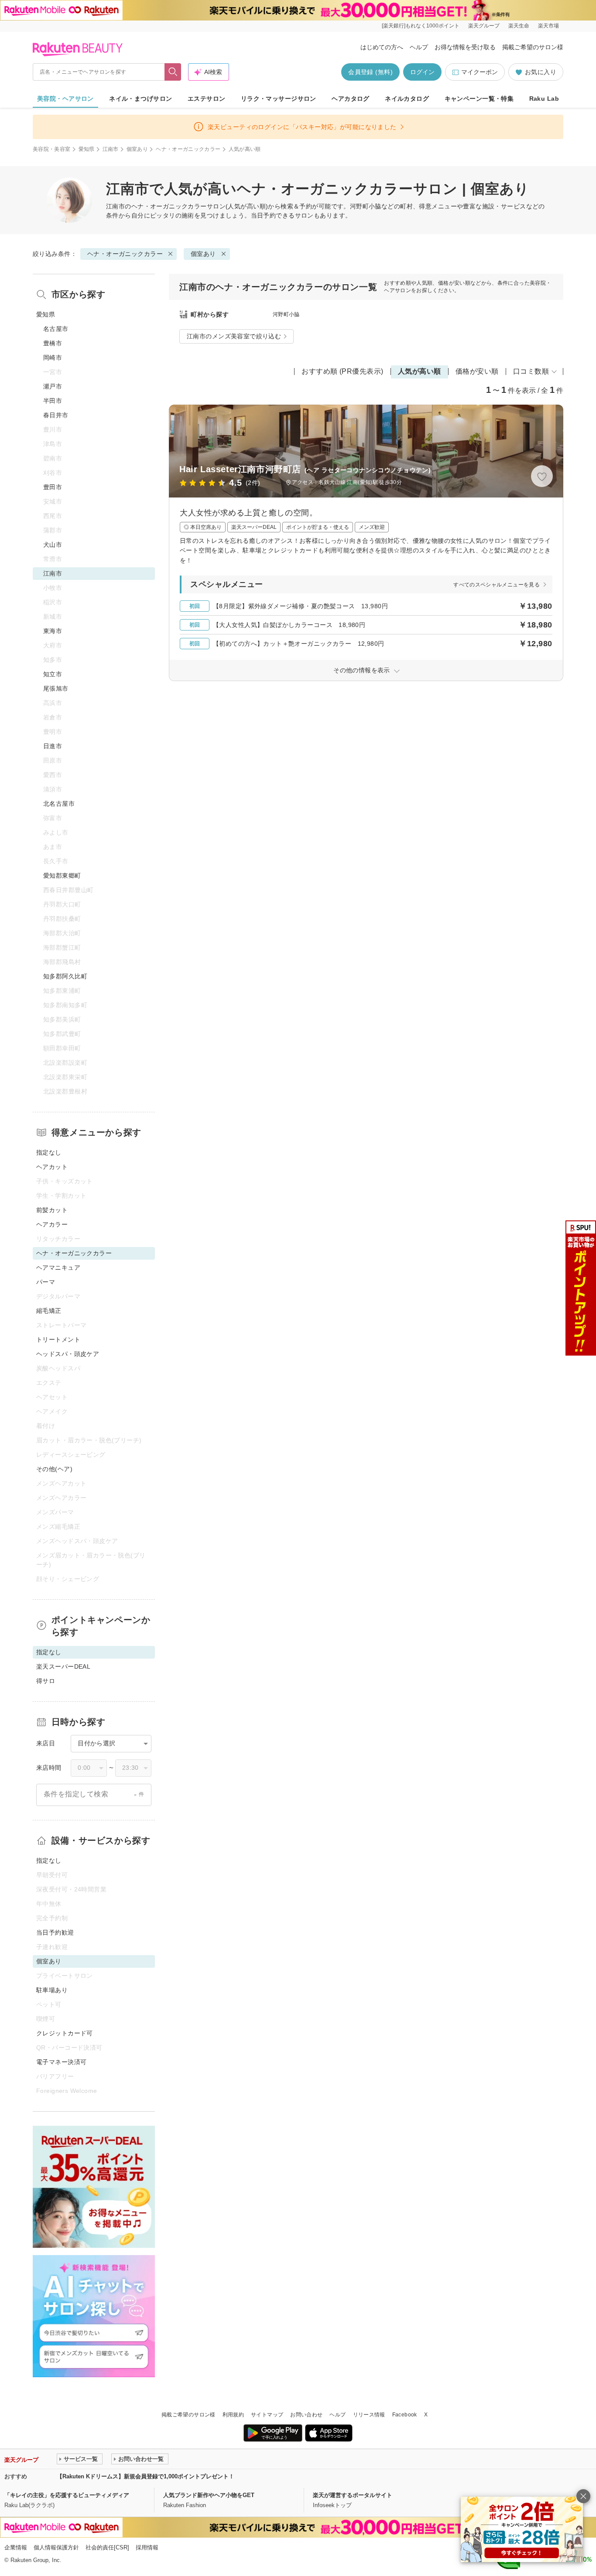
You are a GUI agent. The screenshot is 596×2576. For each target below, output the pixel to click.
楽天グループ (484, 26)
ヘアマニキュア (58, 1268)
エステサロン (207, 99)
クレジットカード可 (65, 2033)
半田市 (53, 401)
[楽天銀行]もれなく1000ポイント (421, 26)
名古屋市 (56, 329)
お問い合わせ (306, 2415)
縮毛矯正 (49, 1311)
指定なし (49, 1152)
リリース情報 (369, 2415)
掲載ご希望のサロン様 (533, 47)
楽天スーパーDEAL (63, 1666)
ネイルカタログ (407, 99)
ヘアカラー (52, 1224)
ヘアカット (52, 1167)
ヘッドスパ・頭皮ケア (68, 1354)
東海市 (53, 631)
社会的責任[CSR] (107, 2547)
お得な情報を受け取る (465, 47)
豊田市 (53, 487)
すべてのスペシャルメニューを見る (497, 585)
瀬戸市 (53, 386)
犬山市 (53, 545)
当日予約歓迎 (55, 1932)
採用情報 (147, 2547)
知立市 (53, 674)
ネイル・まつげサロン (140, 99)
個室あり (137, 149)
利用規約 (233, 2415)
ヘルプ (419, 47)
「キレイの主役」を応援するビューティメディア (67, 2495)
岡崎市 (53, 358)
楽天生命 (519, 26)
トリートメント (58, 1339)
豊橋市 (53, 343)
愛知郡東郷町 (62, 876)
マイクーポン (480, 72)
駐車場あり (52, 1990)
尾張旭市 (56, 688)
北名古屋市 (59, 804)
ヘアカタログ (351, 99)
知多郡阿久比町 (65, 976)
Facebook (405, 2415)
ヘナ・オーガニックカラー (188, 149)
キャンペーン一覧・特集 (479, 99)
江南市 (111, 149)
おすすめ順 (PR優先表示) (343, 371)
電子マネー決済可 (61, 2062)
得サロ (46, 1681)
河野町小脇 (286, 314)
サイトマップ (267, 2415)
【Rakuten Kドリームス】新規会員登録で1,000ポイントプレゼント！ (146, 2476)
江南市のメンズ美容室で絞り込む (234, 336)
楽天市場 (548, 26)
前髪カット (52, 1210)
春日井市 (56, 415)
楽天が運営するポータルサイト (353, 2495)
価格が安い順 (477, 371)
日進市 (53, 746)
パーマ (46, 1282)
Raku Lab (544, 99)
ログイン (422, 72)
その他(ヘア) (54, 1469)
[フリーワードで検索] (173, 72)
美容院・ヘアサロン (65, 99)
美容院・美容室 (52, 149)
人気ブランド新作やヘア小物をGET (209, 2495)
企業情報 (16, 2547)
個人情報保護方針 (56, 2547)
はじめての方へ (382, 47)
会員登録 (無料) (370, 72)
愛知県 (87, 149)
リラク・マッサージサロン (279, 99)
